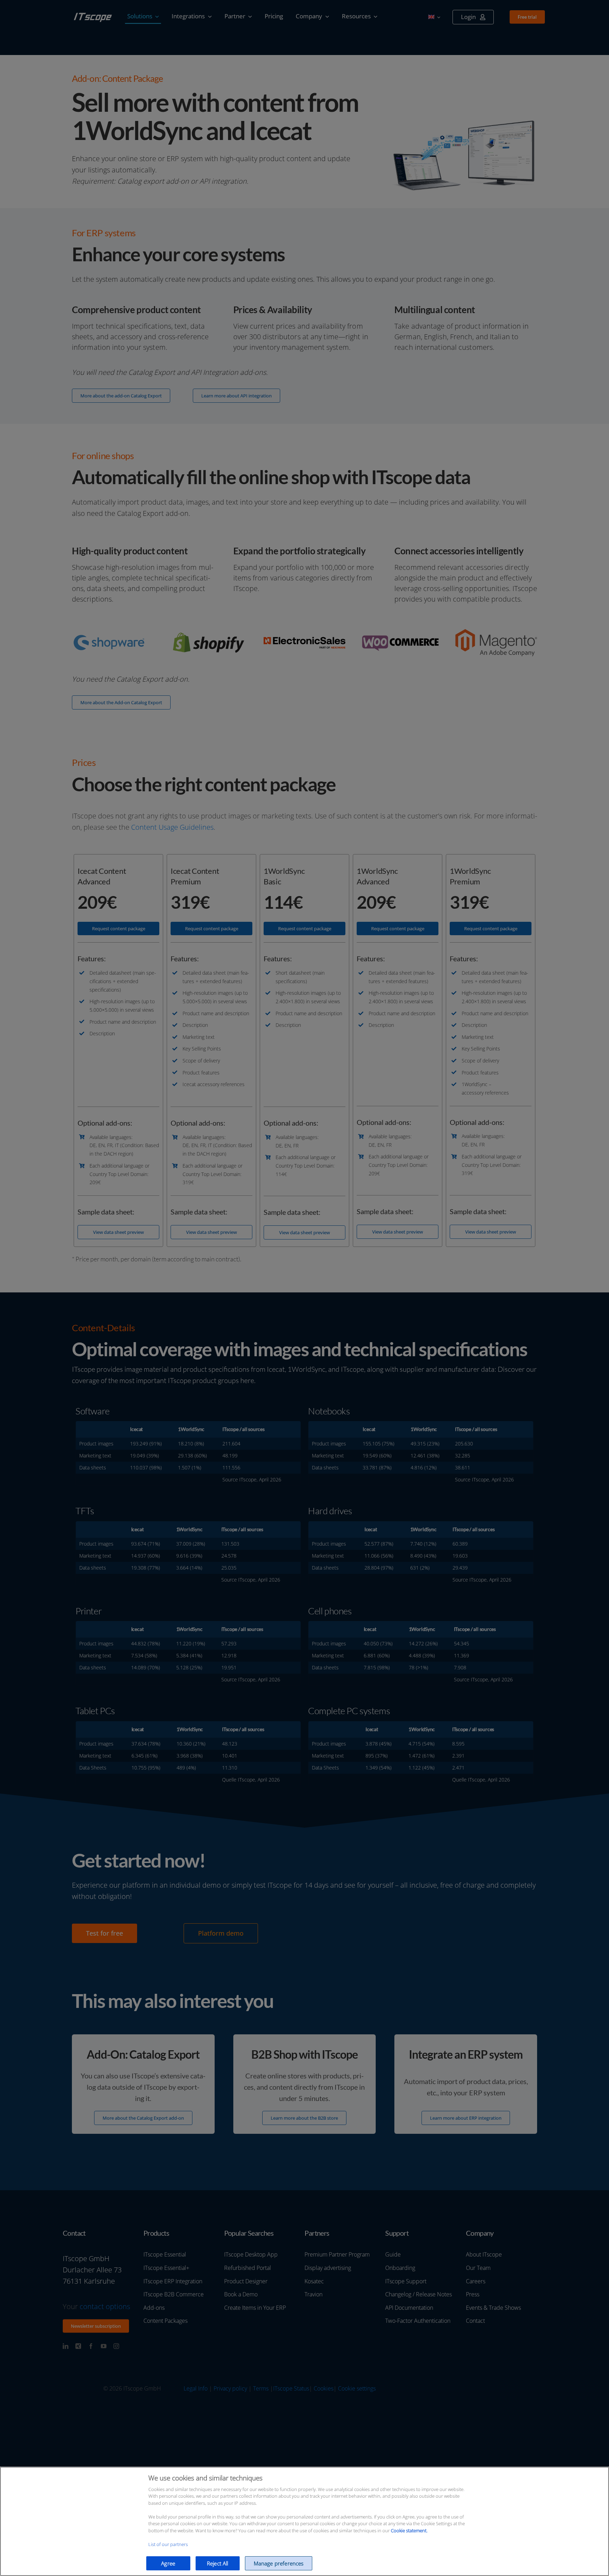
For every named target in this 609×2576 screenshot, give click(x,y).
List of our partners (168, 2544)
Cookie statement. (409, 2531)
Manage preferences (279, 2563)
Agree (168, 2563)
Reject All (218, 2563)
